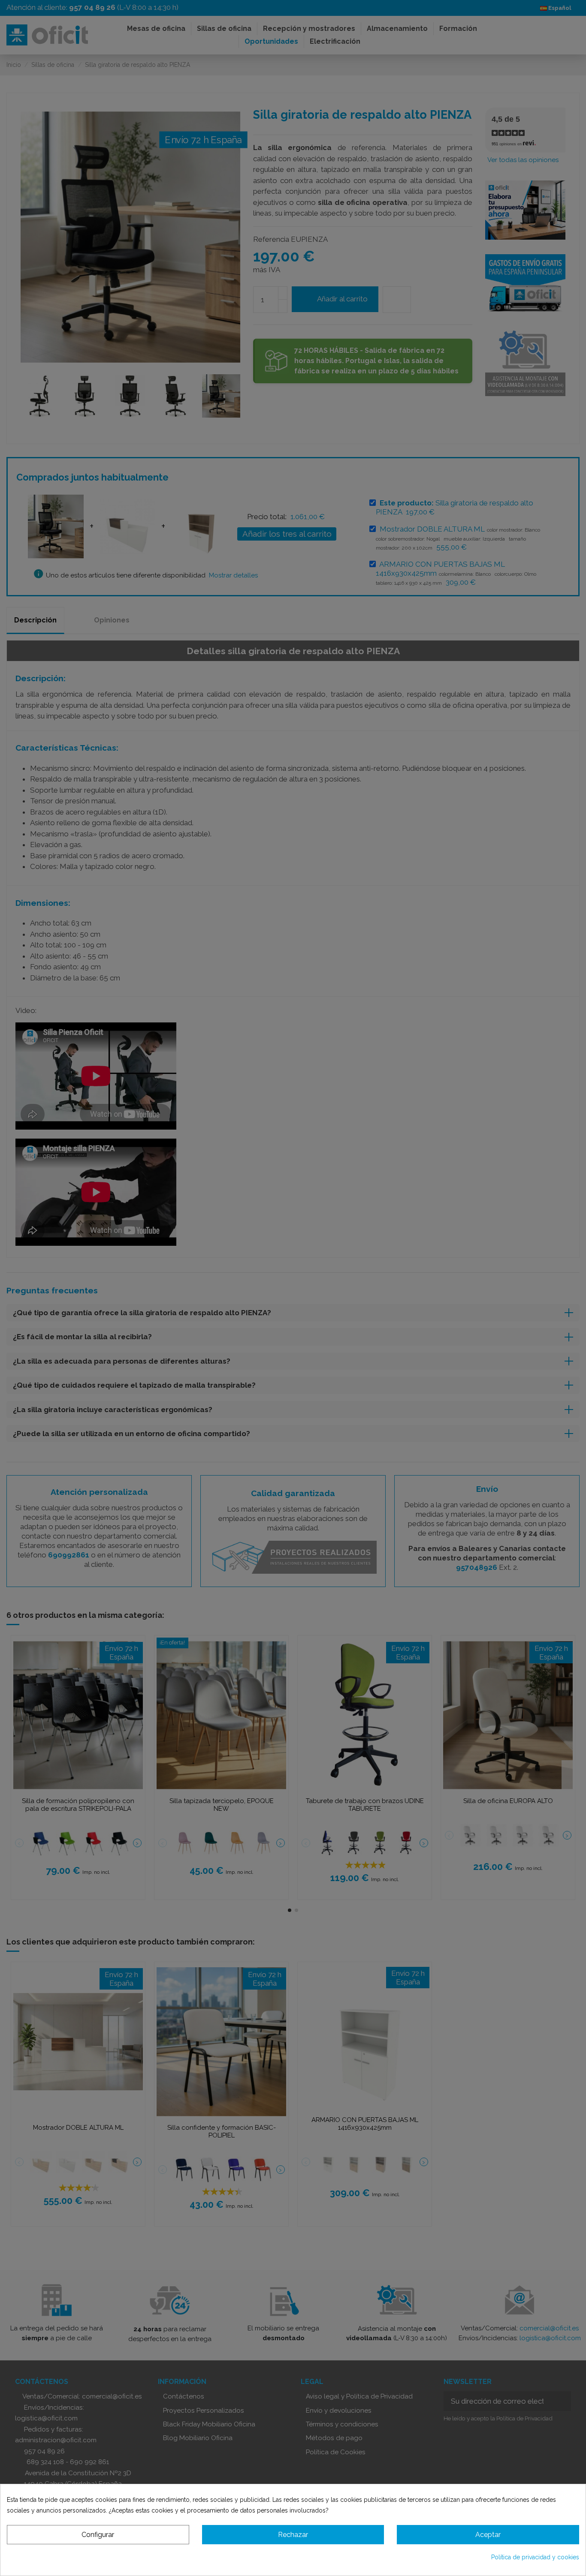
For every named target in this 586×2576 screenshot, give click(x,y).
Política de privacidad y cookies (535, 2557)
